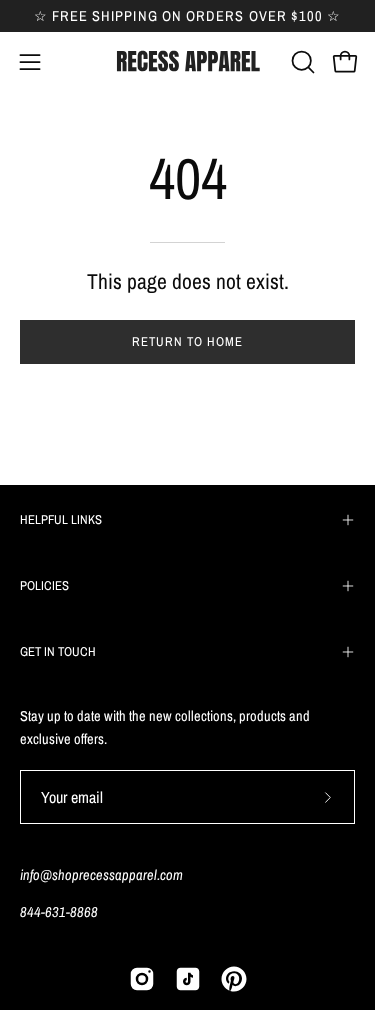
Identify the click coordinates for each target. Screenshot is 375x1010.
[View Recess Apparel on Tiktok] (188, 979)
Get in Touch (58, 651)
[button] (301, 62)
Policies (44, 585)
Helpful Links (61, 519)
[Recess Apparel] (188, 61)
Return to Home (187, 341)
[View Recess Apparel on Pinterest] (234, 979)
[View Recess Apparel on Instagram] (142, 979)
